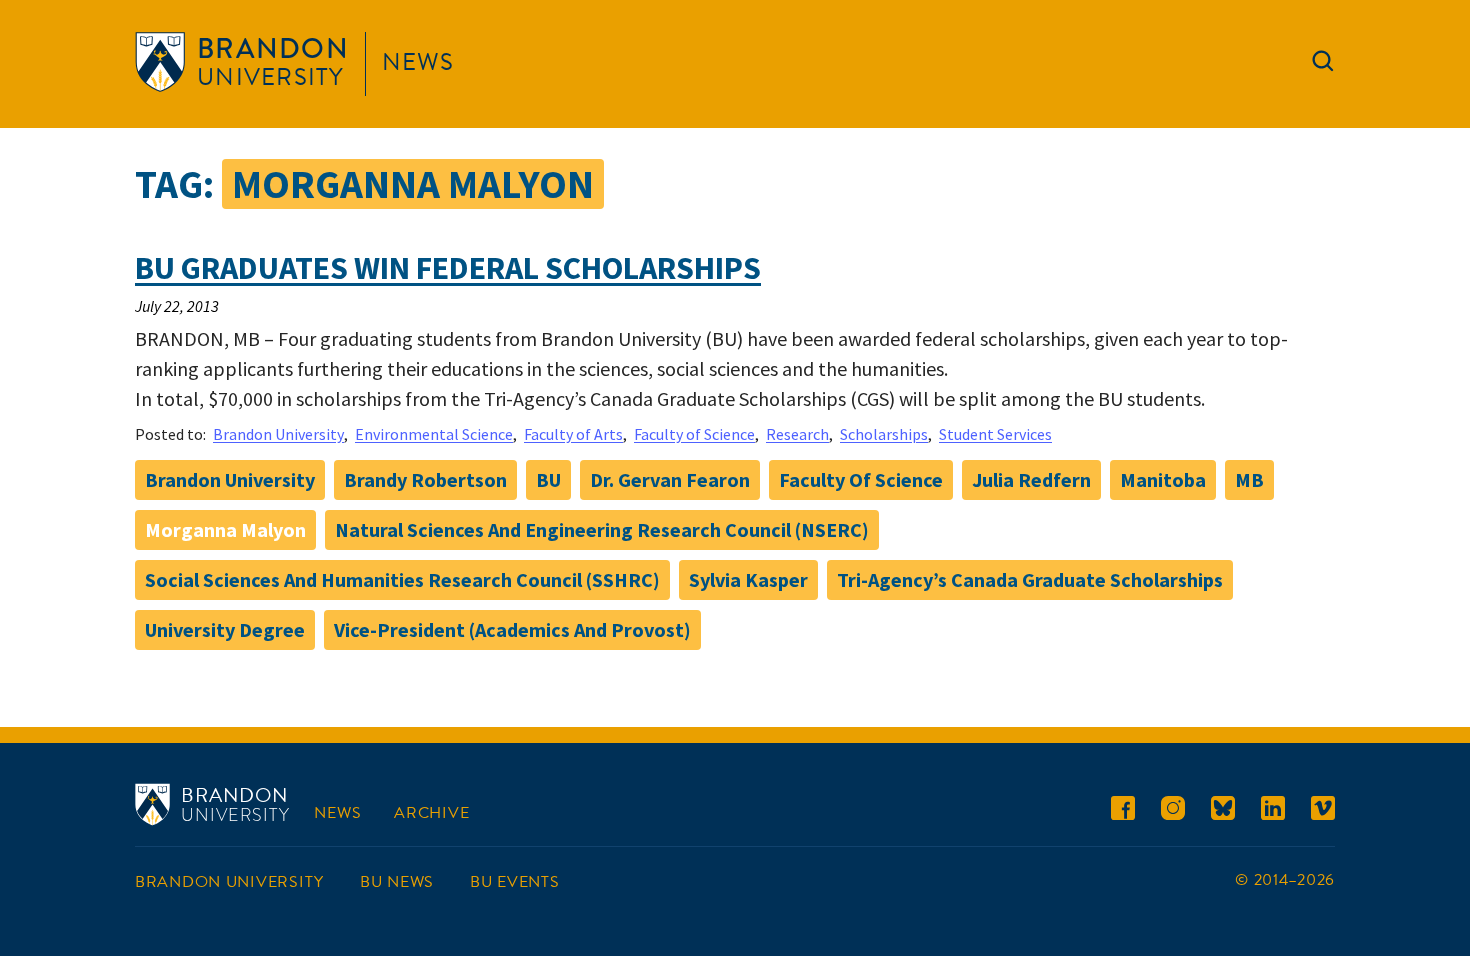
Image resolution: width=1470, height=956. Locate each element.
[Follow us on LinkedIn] (1273, 811)
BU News (397, 882)
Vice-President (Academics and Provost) (512, 629)
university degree (225, 629)
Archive (431, 813)
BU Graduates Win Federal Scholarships (448, 268)
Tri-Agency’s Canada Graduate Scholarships (1030, 579)
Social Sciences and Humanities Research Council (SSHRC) (402, 579)
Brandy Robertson (425, 479)
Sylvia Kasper (748, 579)
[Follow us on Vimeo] (1323, 811)
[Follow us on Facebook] (1123, 811)
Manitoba (1163, 479)
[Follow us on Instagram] (1173, 811)
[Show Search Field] (1323, 65)
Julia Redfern (1031, 479)
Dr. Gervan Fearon (670, 479)
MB (1249, 479)
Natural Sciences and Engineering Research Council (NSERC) (602, 529)
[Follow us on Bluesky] (1223, 811)
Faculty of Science (694, 434)
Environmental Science (434, 434)
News (418, 62)
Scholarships (884, 434)
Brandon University (278, 434)
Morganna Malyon (225, 529)
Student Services (995, 434)
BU (548, 479)
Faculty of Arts (573, 434)
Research (797, 434)
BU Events (514, 882)
